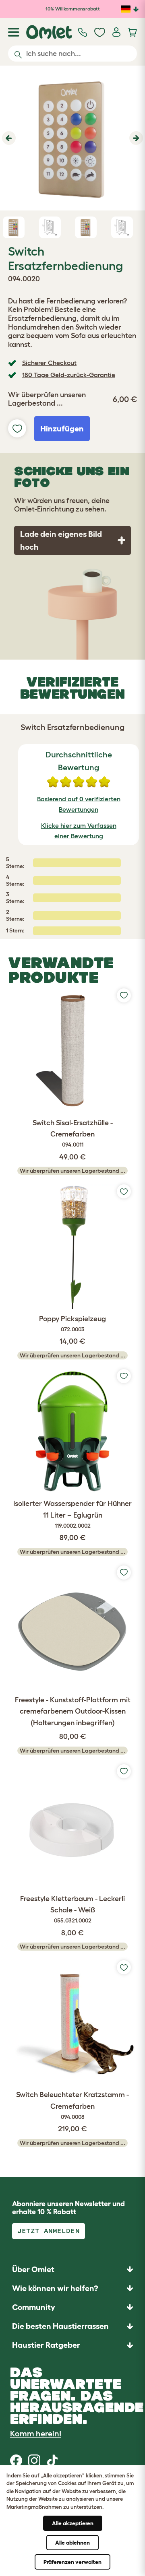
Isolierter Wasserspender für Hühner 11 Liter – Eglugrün (72, 1514)
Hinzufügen (62, 429)
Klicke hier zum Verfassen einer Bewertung (79, 831)
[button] (8, 138)
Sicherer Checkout (49, 363)
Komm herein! (36, 2434)
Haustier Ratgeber (46, 2345)
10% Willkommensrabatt (73, 9)
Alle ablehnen (72, 2543)
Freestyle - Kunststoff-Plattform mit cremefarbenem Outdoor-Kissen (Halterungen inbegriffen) (73, 1712)
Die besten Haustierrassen (60, 2326)
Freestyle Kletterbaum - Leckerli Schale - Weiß (72, 1909)
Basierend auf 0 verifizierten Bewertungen (79, 804)
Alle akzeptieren (73, 2523)
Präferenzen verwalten (72, 2562)
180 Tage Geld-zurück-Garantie (69, 375)
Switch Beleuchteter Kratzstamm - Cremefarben (72, 2105)
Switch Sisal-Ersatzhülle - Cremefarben (73, 1133)
